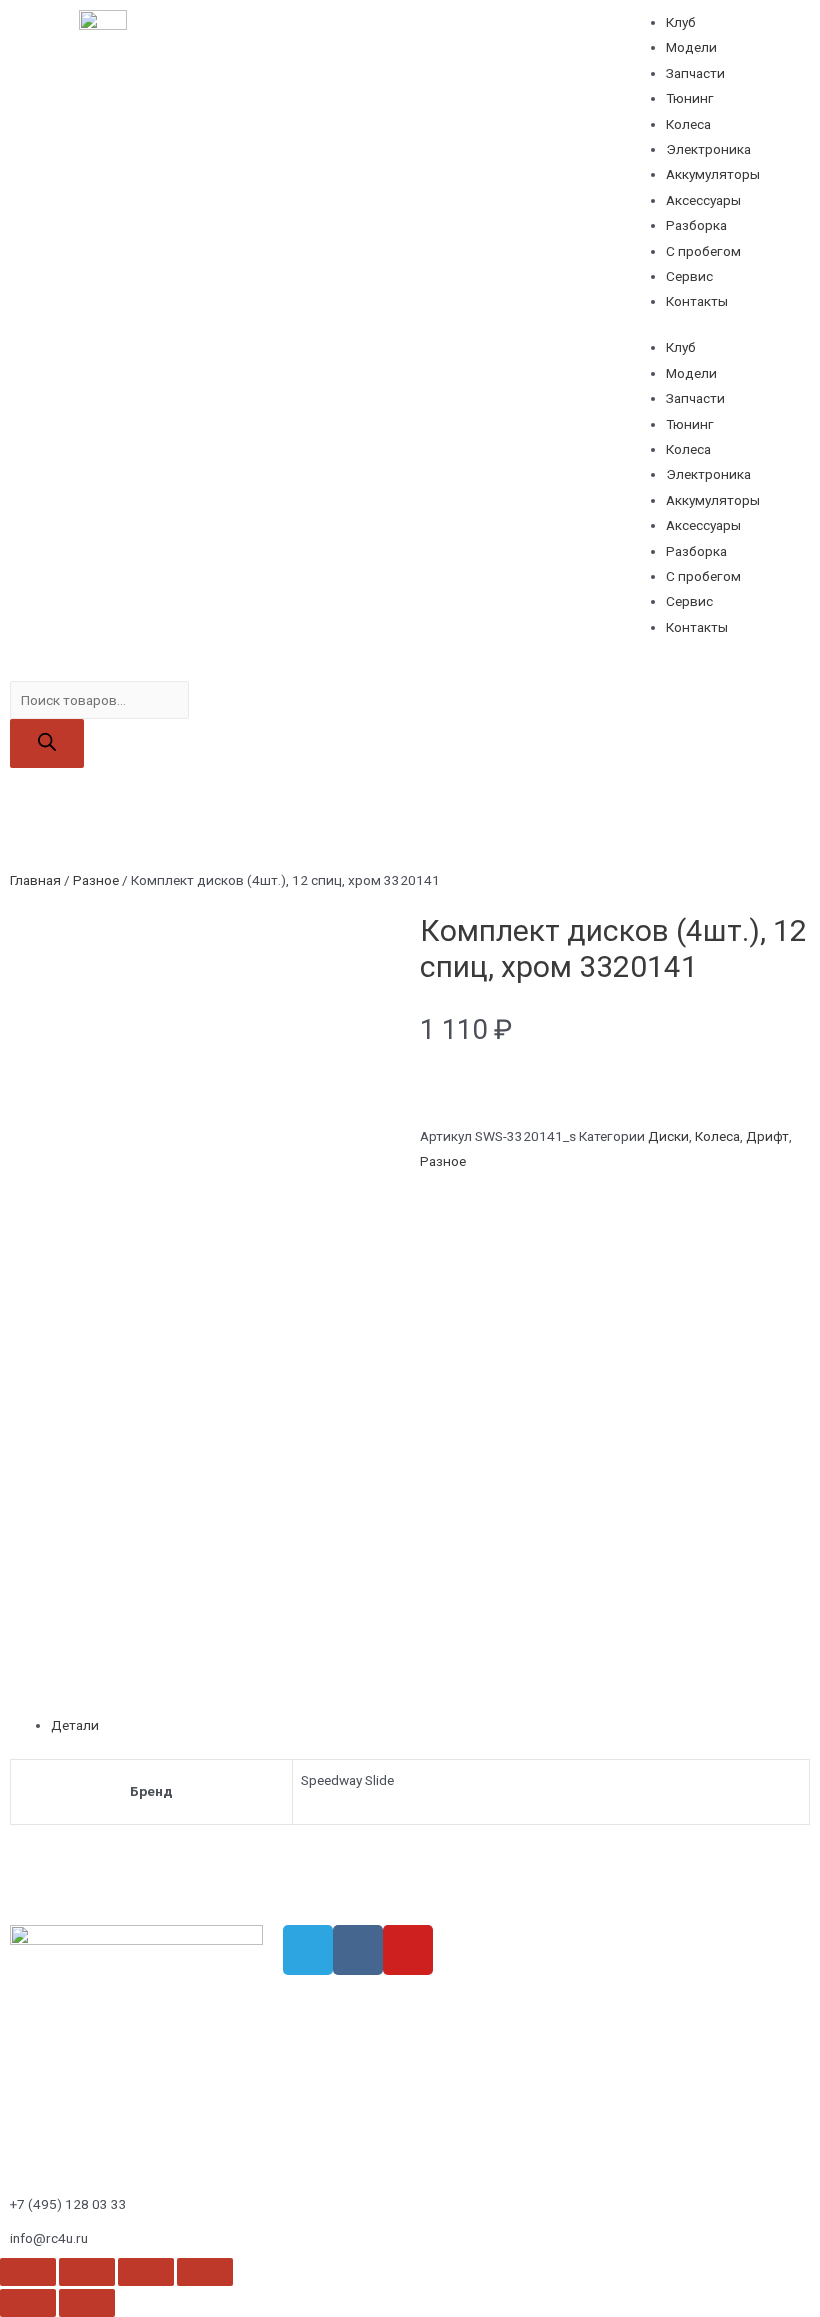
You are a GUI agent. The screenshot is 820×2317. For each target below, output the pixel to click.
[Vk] (358, 1950)
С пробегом (703, 251)
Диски (668, 1136)
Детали (75, 1725)
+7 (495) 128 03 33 (68, 2204)
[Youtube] (408, 1950)
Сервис (689, 276)
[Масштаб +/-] (205, 2272)
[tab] (430, 1725)
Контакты (697, 301)
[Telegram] (308, 1950)
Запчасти (695, 73)
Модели (691, 47)
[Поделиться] (87, 2272)
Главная (35, 880)
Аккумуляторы (713, 174)
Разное (96, 880)
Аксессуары (703, 200)
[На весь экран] (146, 2272)
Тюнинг (690, 98)
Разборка (696, 225)
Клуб (681, 22)
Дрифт (767, 1136)
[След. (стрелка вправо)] (87, 2303)
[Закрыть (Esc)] (28, 2272)
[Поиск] (47, 743)
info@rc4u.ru (49, 2238)
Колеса (688, 124)
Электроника (708, 149)
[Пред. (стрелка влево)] (28, 2303)
